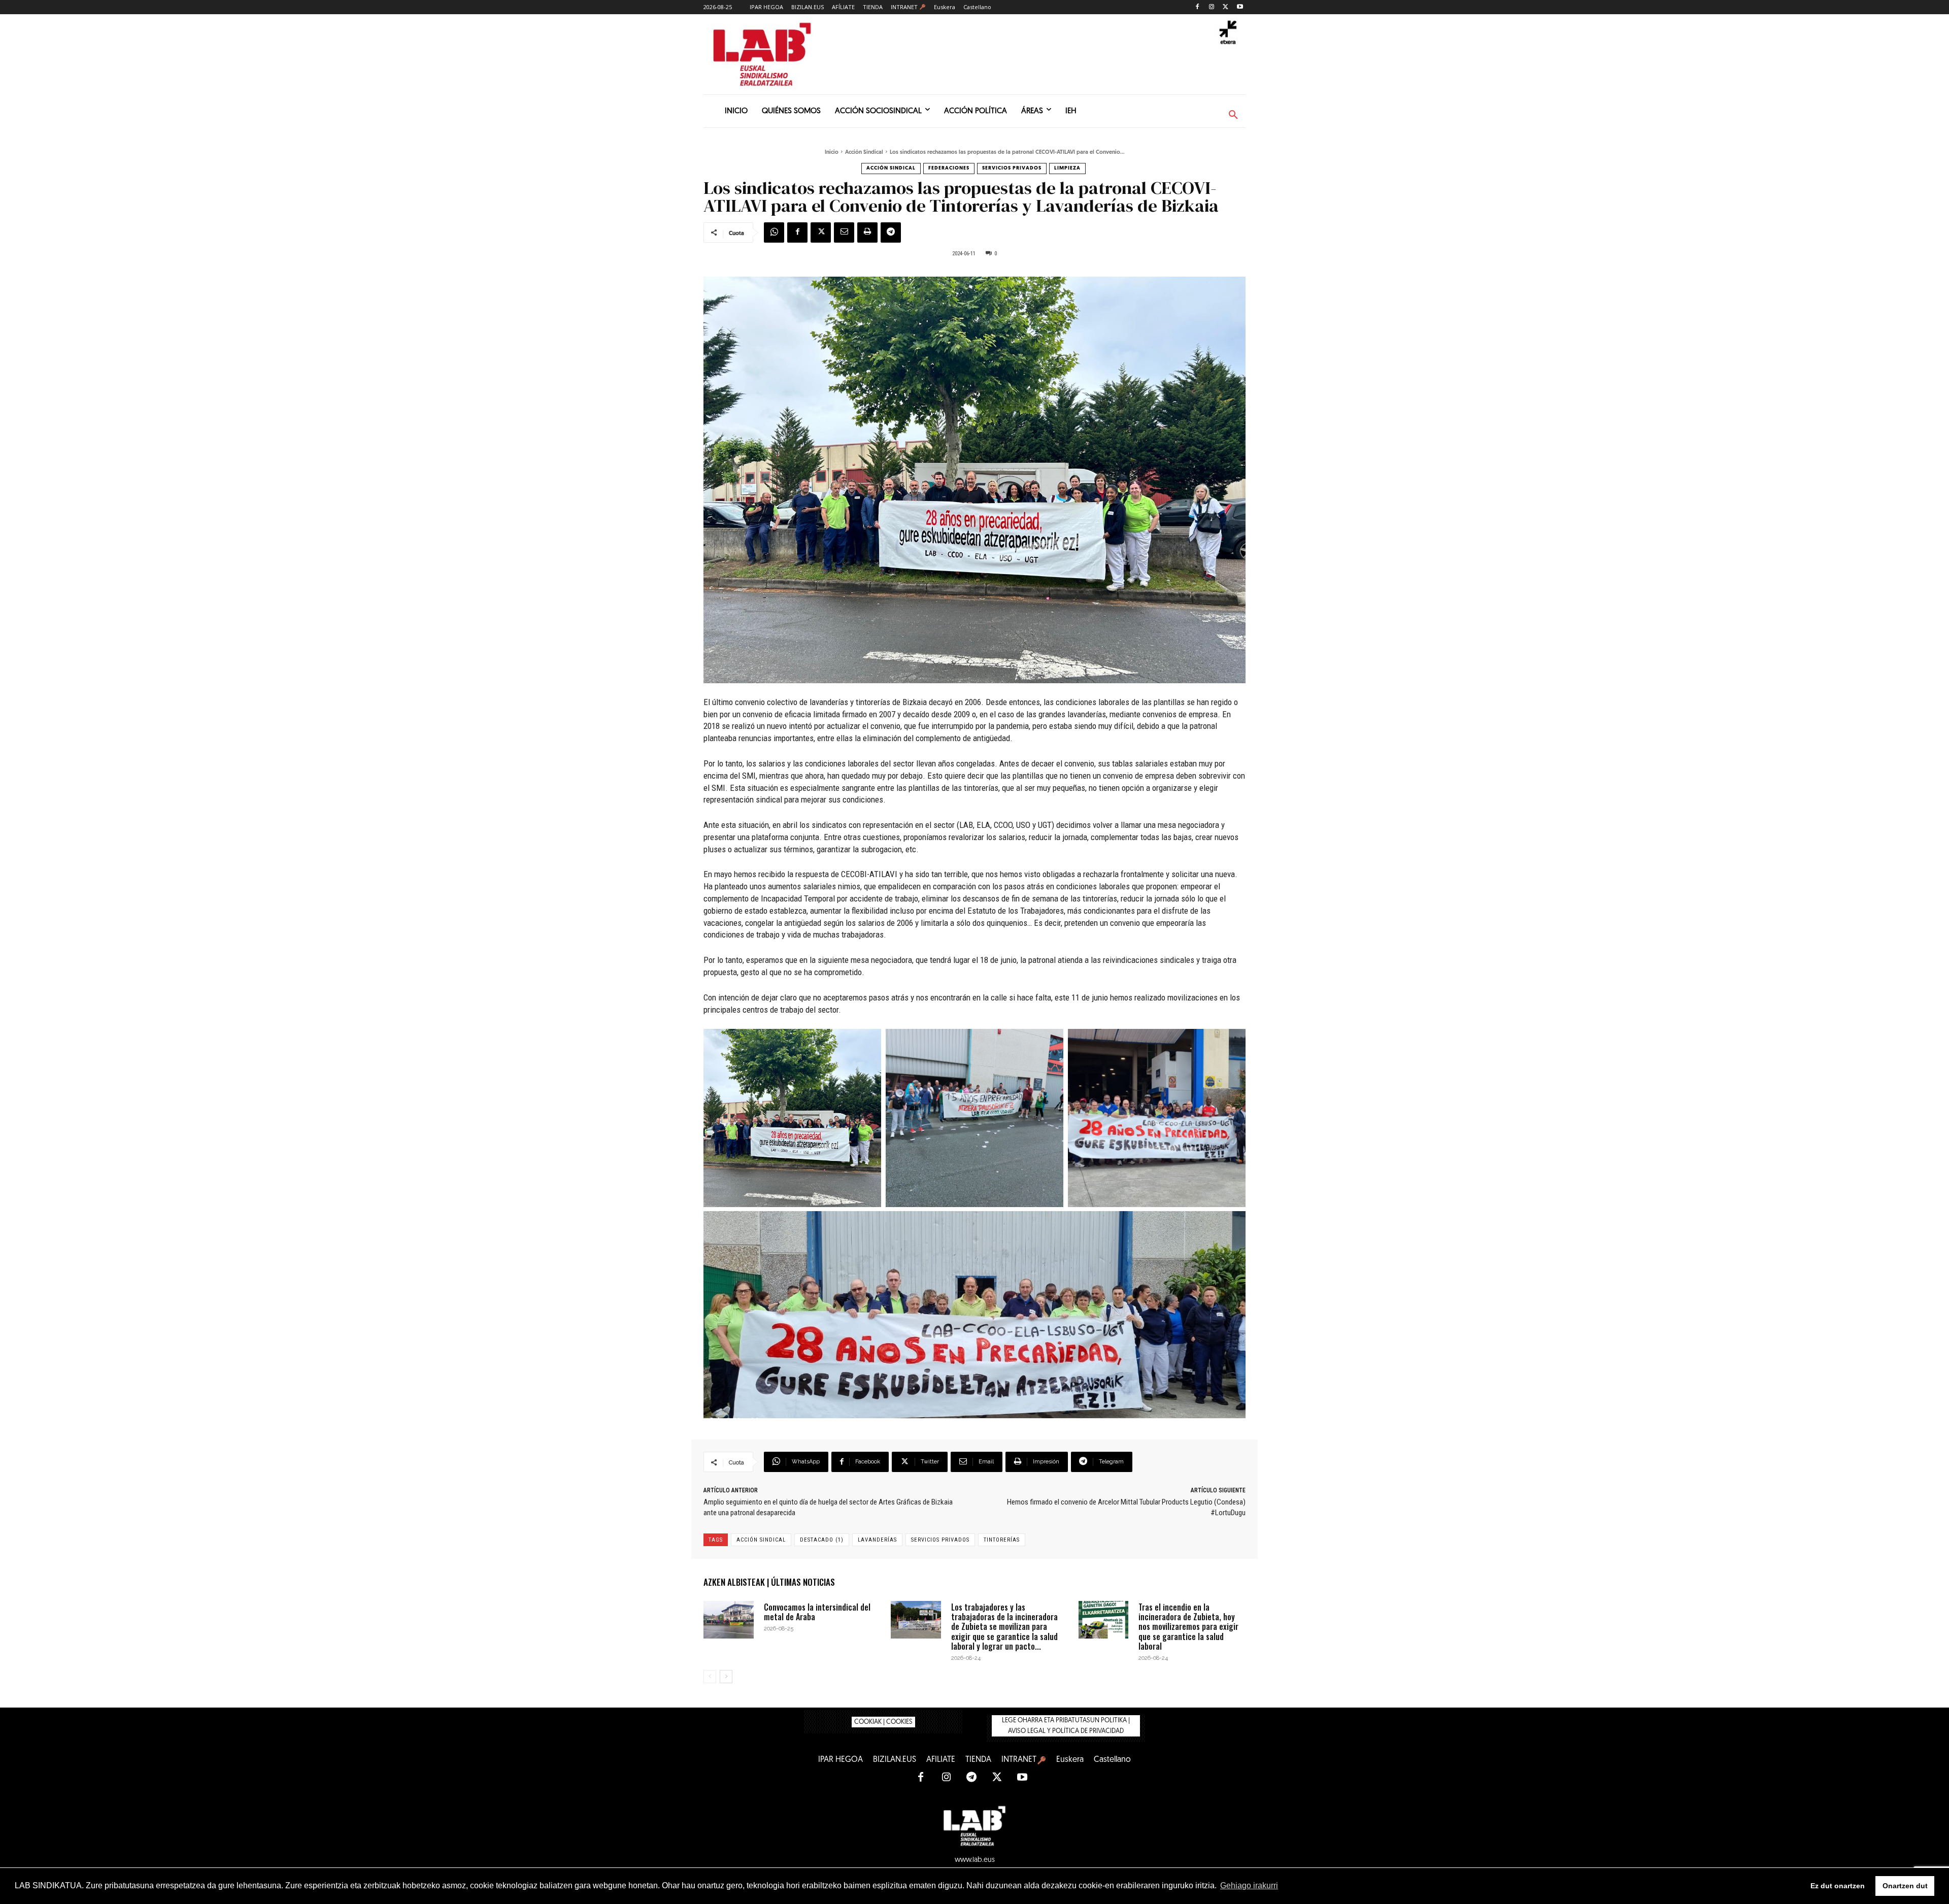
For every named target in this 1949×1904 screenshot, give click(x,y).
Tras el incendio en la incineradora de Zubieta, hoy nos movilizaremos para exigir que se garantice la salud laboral (1188, 1627)
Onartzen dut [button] (1905, 1886)
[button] (1233, 115)
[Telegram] (891, 232)
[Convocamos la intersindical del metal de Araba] (729, 1620)
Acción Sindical (864, 153)
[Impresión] (867, 232)
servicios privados (940, 1540)
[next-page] (726, 1677)
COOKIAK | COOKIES (883, 1722)
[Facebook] (1198, 7)
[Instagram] (1212, 7)
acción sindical (761, 1540)
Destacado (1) (822, 1540)
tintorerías (1002, 1540)
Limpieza (1067, 168)
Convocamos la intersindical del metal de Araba (817, 1612)
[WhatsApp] (774, 232)
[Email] (844, 232)
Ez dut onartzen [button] (1838, 1886)
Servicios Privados (1012, 168)
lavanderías (877, 1540)
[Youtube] (1240, 7)
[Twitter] (1225, 7)
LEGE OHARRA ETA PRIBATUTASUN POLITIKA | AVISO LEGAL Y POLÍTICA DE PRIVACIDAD (1066, 1726)
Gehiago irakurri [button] (1249, 1885)
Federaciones (949, 168)
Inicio (832, 153)
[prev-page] (710, 1677)
